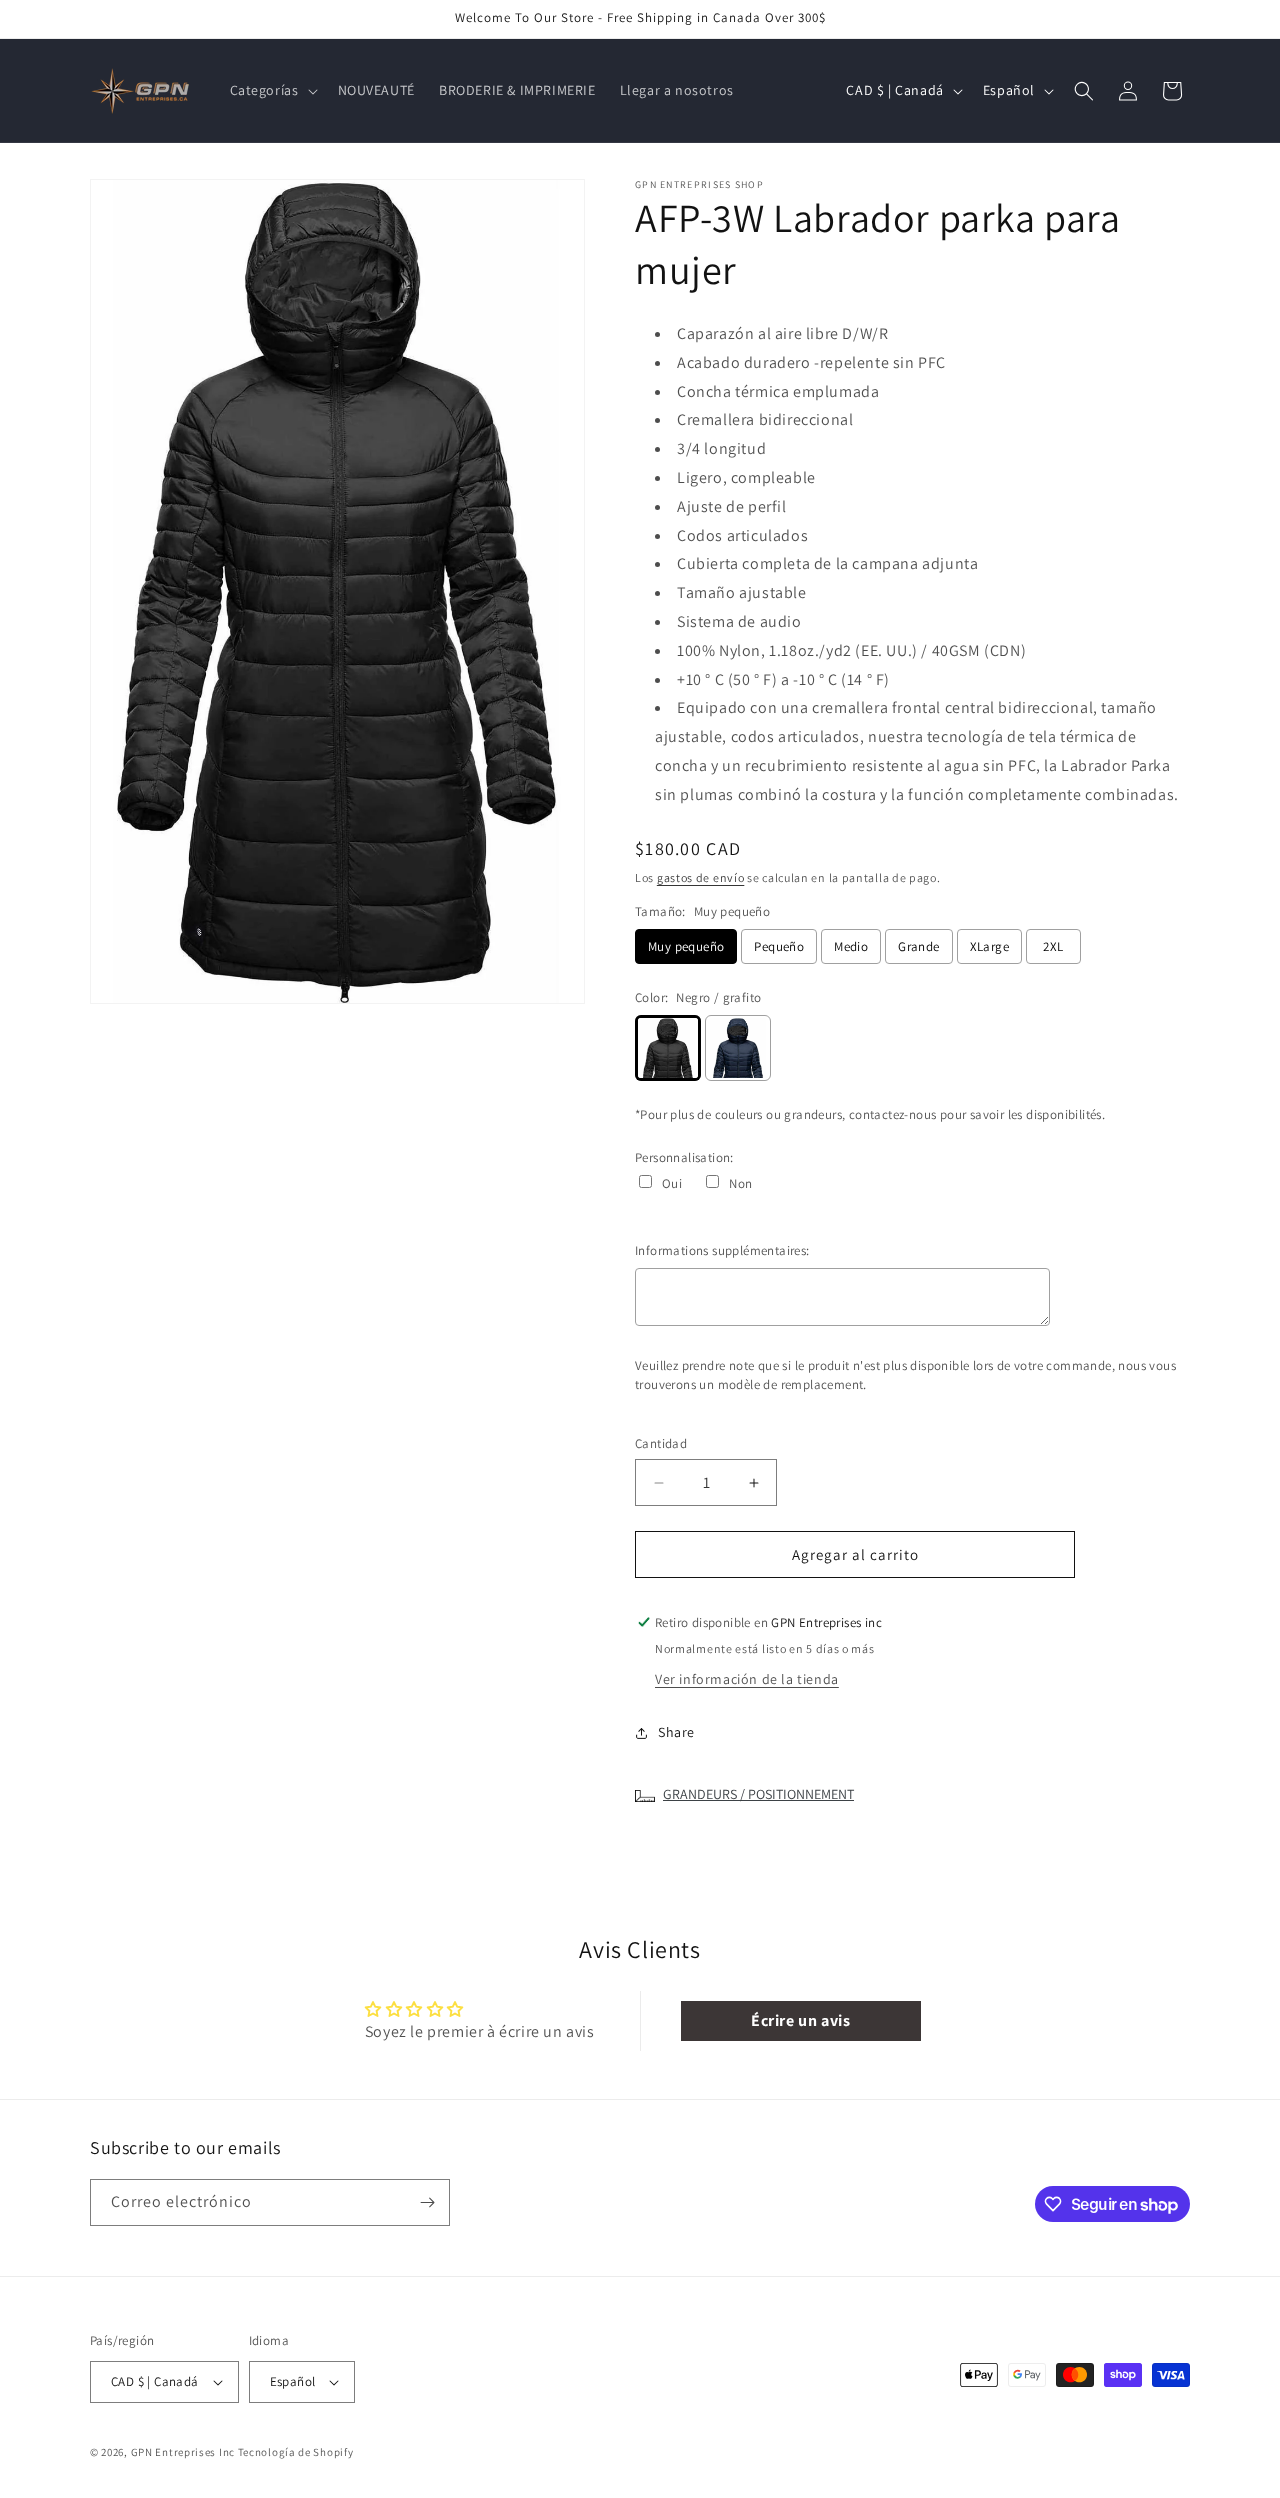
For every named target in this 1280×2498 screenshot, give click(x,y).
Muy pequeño (686, 946)
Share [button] (676, 1732)
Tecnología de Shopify (296, 2452)
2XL (1053, 946)
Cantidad (661, 1443)
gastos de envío (701, 877)
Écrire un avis (800, 2020)
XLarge (989, 946)
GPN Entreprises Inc (183, 2452)
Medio (851, 946)
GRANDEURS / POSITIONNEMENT (758, 1794)
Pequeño (779, 946)
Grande (918, 946)
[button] (272, 90)
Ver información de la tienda (747, 1679)
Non (740, 1183)
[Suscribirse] (427, 2202)
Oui (672, 1183)
